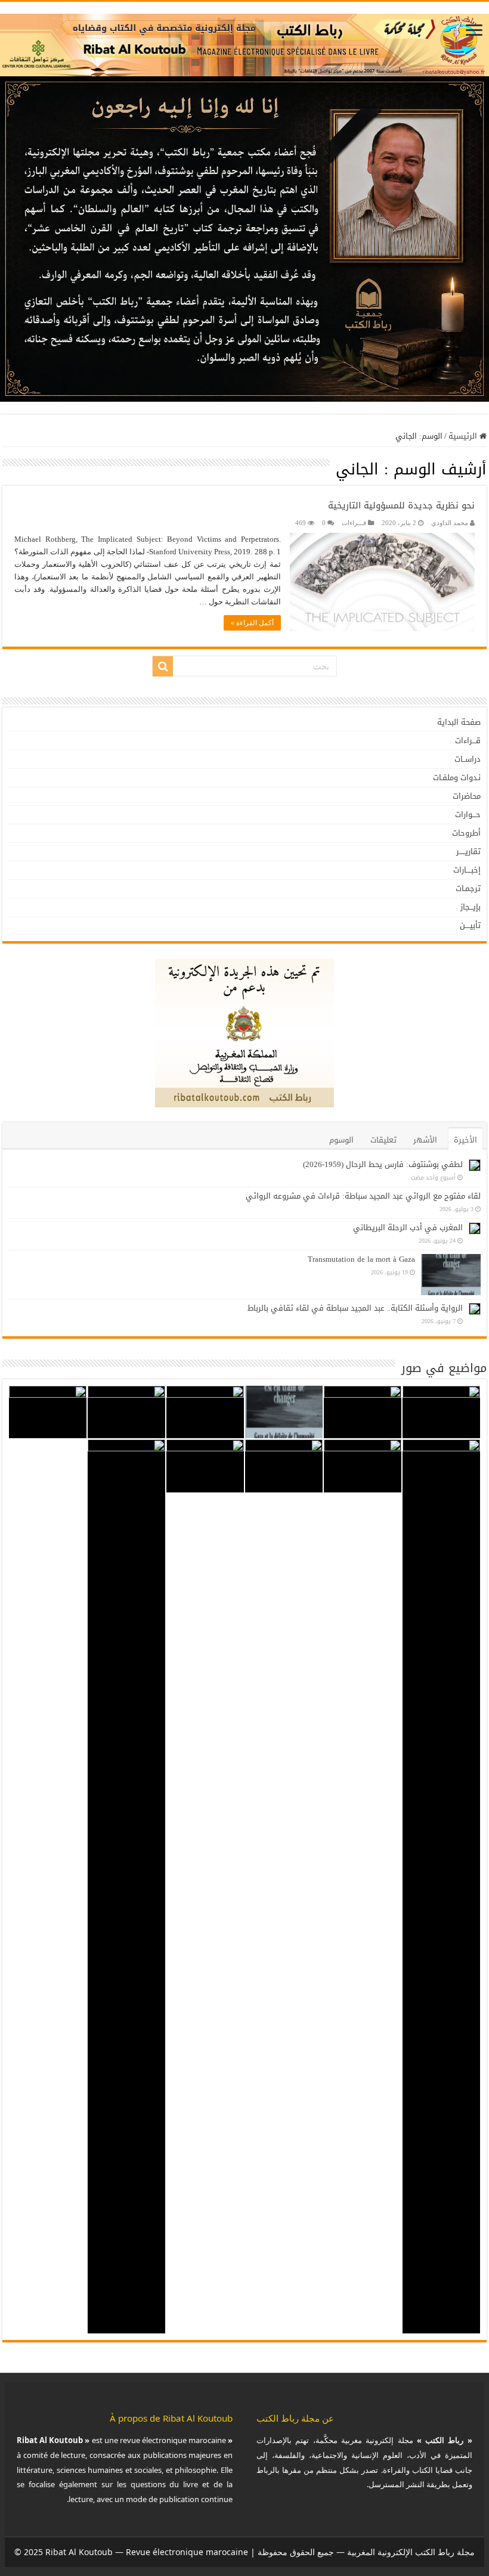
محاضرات (467, 796)
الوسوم (341, 1140)
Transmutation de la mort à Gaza (361, 1259)
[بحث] (163, 666)
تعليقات (383, 1140)
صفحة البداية (459, 722)
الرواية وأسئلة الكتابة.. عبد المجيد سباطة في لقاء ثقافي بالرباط (355, 1308)
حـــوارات (468, 814)
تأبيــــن (470, 925)
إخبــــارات (467, 870)
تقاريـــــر (468, 851)
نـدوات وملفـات (457, 778)
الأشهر (425, 1140)
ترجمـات (468, 888)
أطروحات (466, 833)
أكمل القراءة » (252, 623)
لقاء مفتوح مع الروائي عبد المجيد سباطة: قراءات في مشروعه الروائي (363, 1196)
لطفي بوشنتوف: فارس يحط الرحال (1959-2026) (383, 1164)
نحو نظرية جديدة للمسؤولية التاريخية (401, 505)
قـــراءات (354, 523)
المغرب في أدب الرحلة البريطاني (408, 1228)
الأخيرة (465, 1140)
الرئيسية (464, 436)
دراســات (468, 759)
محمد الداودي (450, 523)
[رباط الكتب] (244, 42)
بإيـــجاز (471, 907)
